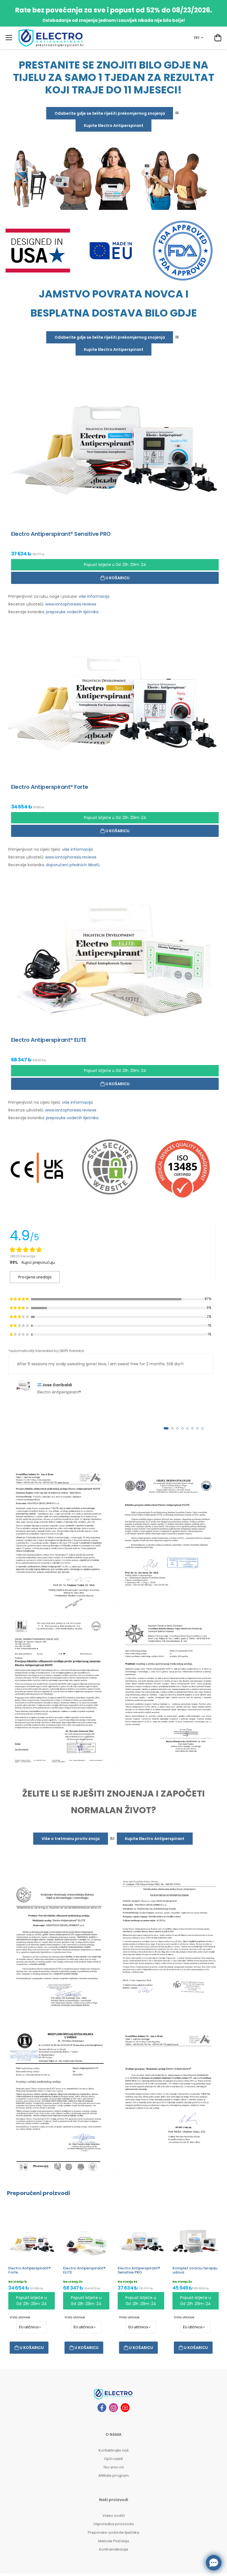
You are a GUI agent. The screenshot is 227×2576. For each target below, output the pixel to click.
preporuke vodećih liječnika (72, 612)
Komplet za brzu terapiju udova (195, 2270)
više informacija (94, 596)
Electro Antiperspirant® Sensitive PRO (139, 2270)
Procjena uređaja (35, 1277)
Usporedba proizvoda (114, 2524)
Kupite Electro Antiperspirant (114, 126)
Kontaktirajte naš (114, 2450)
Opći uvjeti (114, 2459)
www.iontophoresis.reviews (71, 604)
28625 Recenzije (23, 1256)
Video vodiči (114, 2516)
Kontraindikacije (114, 2549)
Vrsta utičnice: (20, 2317)
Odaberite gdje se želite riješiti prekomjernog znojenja (110, 113)
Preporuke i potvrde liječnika (114, 2532)
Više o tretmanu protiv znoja (71, 1839)
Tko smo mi (114, 2467)
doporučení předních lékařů (73, 865)
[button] (166, 1428)
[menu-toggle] (9, 38)
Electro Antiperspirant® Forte (29, 2270)
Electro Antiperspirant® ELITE (84, 2270)
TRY (197, 38)
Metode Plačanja (114, 2541)
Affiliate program (114, 2475)
